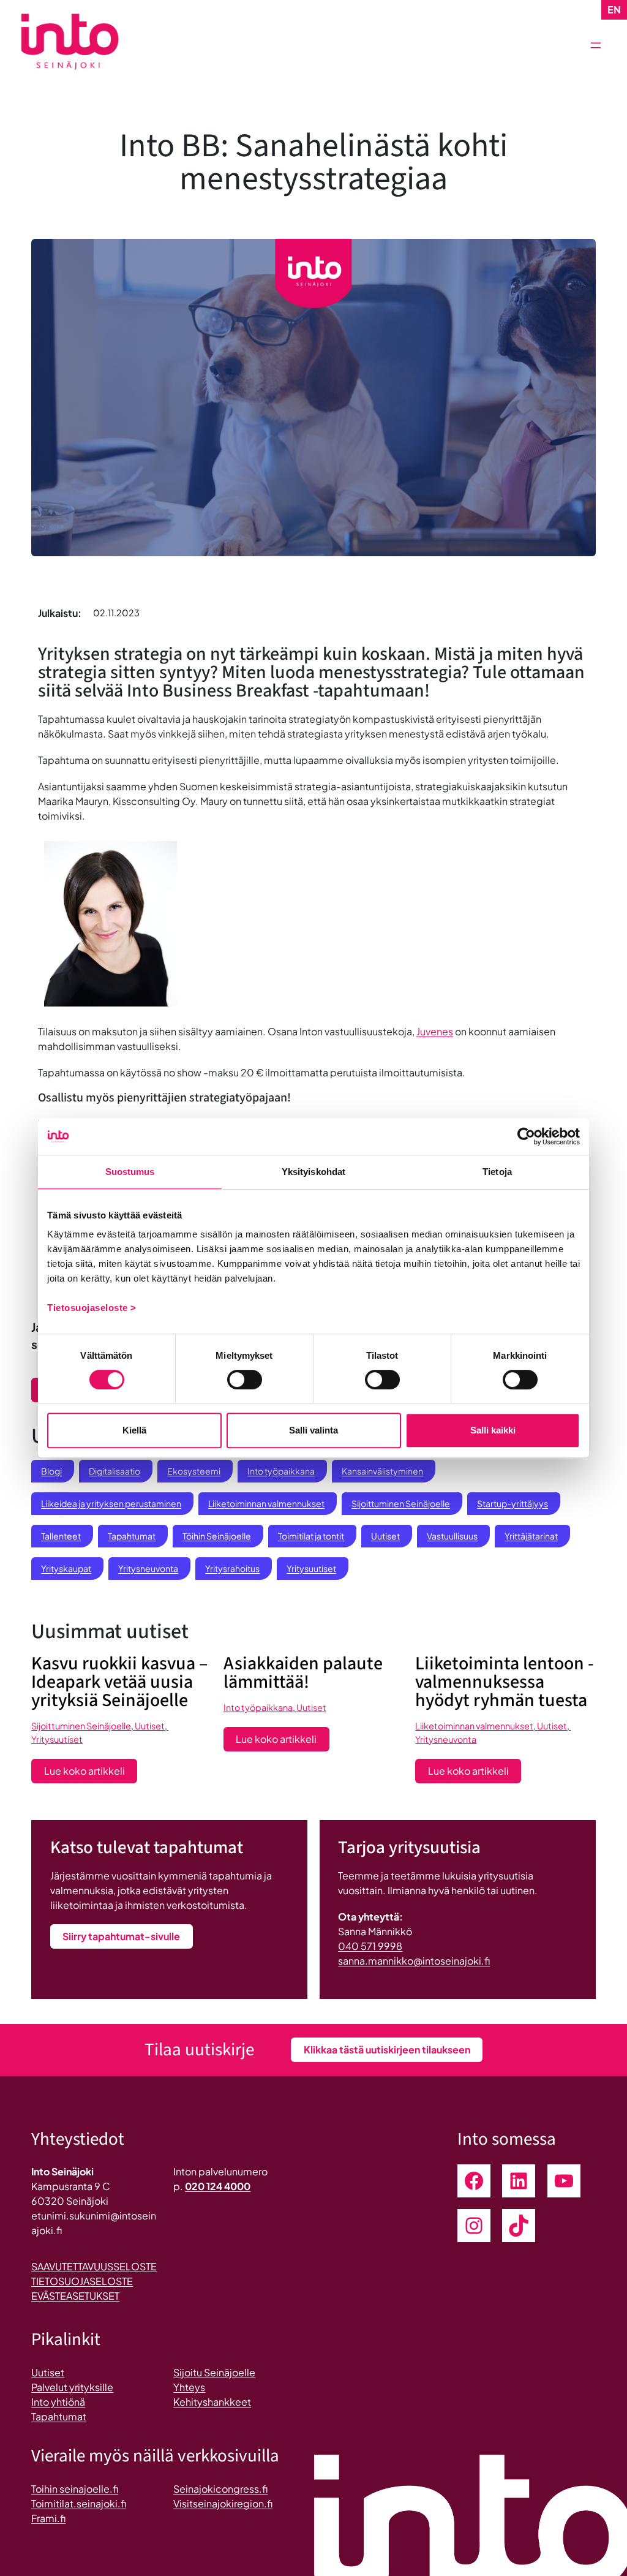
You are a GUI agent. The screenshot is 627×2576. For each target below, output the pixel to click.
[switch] (245, 1380)
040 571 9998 (370, 1946)
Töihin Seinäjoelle (217, 1536)
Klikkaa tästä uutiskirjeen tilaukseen (387, 2049)
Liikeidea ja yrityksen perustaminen (111, 1503)
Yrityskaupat (66, 1568)
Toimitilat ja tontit (311, 1536)
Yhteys (189, 2387)
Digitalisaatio (115, 1471)
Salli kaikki (493, 1430)
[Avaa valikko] (596, 45)
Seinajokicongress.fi (220, 2489)
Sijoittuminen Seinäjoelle (401, 1503)
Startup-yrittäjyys (512, 1503)
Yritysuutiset (311, 1568)
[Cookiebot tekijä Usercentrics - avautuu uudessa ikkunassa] (526, 1136)
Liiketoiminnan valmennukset (266, 1503)
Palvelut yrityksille (72, 2387)
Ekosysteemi (194, 1471)
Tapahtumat (132, 1536)
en (614, 9)
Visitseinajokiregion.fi (223, 2503)
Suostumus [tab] (130, 1172)
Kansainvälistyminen (382, 1471)
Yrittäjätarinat (531, 1536)
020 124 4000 (218, 2186)
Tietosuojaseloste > (92, 1308)
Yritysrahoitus (232, 1568)
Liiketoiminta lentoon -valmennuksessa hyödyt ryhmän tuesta (504, 1682)
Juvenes (435, 1031)
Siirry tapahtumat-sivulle (121, 1936)
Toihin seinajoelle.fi (75, 2489)
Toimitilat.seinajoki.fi (79, 2503)
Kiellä (134, 1430)
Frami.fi (48, 2518)
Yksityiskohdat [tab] (313, 1172)
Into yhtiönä (58, 2402)
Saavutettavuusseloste (94, 2266)
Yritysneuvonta (148, 1568)
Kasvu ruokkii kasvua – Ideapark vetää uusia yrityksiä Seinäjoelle (119, 1682)
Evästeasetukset (75, 2296)
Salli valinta (313, 1430)
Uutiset (385, 1536)
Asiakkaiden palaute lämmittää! (303, 1673)
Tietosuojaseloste (82, 2281)
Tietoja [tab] (497, 1172)
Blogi (51, 1471)
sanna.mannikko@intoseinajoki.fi (414, 1961)
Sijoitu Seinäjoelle (214, 2372)
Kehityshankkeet (212, 2402)
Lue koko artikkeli (91, 1773)
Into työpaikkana (281, 1471)
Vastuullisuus (452, 1536)
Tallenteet (61, 1536)
